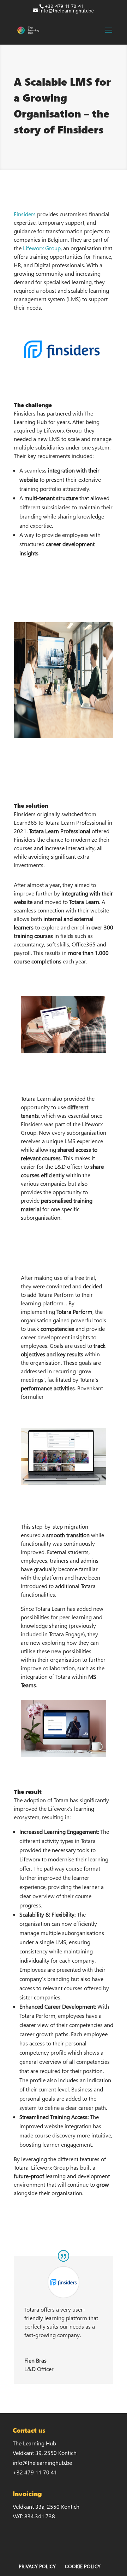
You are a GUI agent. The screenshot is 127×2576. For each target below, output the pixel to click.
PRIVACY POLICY (37, 2566)
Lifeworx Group (42, 248)
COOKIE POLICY (83, 2566)
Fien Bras (35, 2360)
